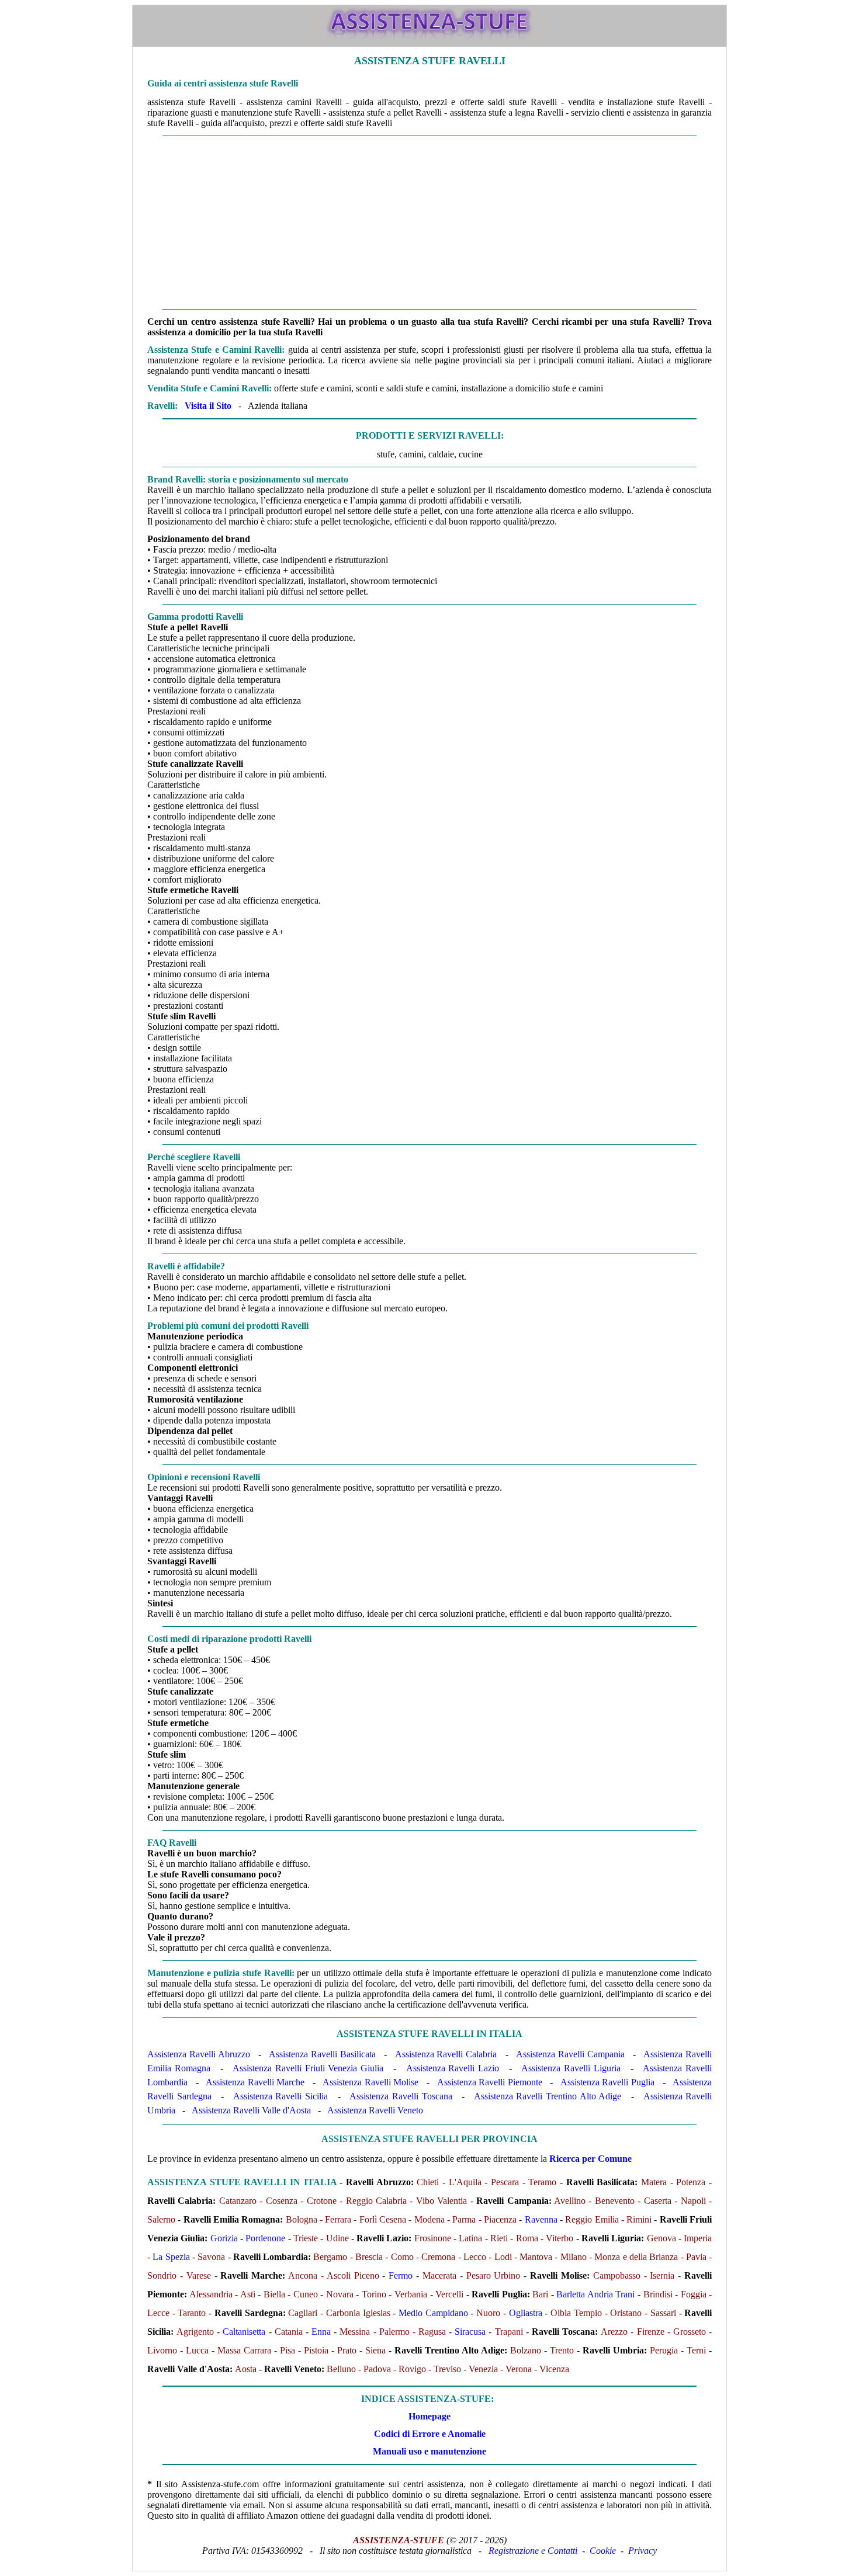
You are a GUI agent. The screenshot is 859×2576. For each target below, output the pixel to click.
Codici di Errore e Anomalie (430, 2434)
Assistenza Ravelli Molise (370, 2082)
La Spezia (171, 2257)
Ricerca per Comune (590, 2159)
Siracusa (470, 2332)
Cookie (603, 2551)
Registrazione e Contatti (533, 2551)
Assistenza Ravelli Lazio (453, 2068)
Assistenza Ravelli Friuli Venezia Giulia (308, 2068)
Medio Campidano (433, 2313)
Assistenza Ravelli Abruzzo (199, 2054)
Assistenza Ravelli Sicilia (280, 2096)
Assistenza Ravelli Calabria (446, 2054)
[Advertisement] (430, 223)
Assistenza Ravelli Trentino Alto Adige (548, 2096)
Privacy (642, 2551)
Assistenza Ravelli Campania (570, 2054)
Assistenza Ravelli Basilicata (322, 2054)
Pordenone (265, 2238)
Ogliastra (526, 2313)
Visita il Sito (208, 406)
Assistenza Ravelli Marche (255, 2082)
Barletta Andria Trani (595, 2294)
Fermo (401, 2275)
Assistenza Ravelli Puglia (607, 2082)
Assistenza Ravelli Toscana (401, 2096)
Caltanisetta (244, 2332)
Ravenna (541, 2219)
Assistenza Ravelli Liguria (571, 2068)
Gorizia (224, 2238)
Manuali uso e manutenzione (430, 2451)
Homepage (430, 2416)
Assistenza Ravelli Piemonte (490, 2082)
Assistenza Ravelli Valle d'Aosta (251, 2110)
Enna (321, 2332)
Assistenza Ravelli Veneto (375, 2110)
